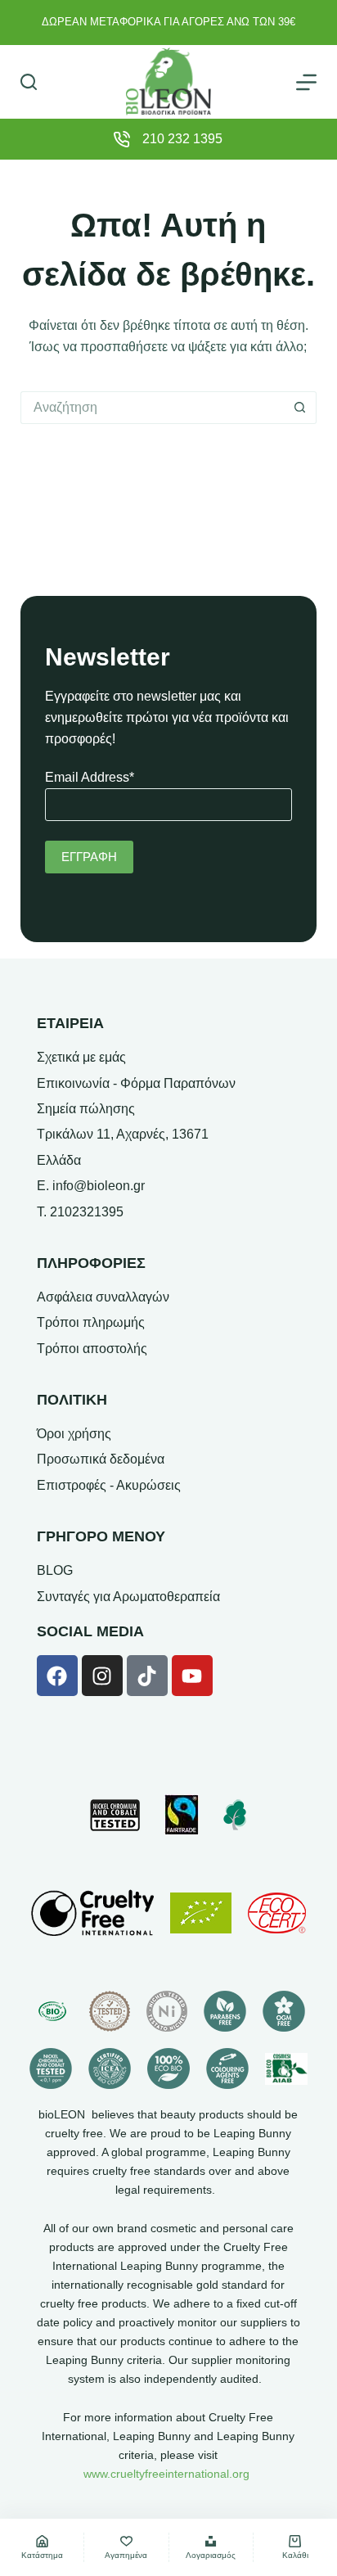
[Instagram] (102, 1676)
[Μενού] (306, 82)
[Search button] (300, 408)
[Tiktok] (147, 1676)
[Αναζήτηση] (29, 82)
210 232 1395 (182, 139)
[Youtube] (192, 1676)
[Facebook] (57, 1676)
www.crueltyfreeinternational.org (166, 2474)
